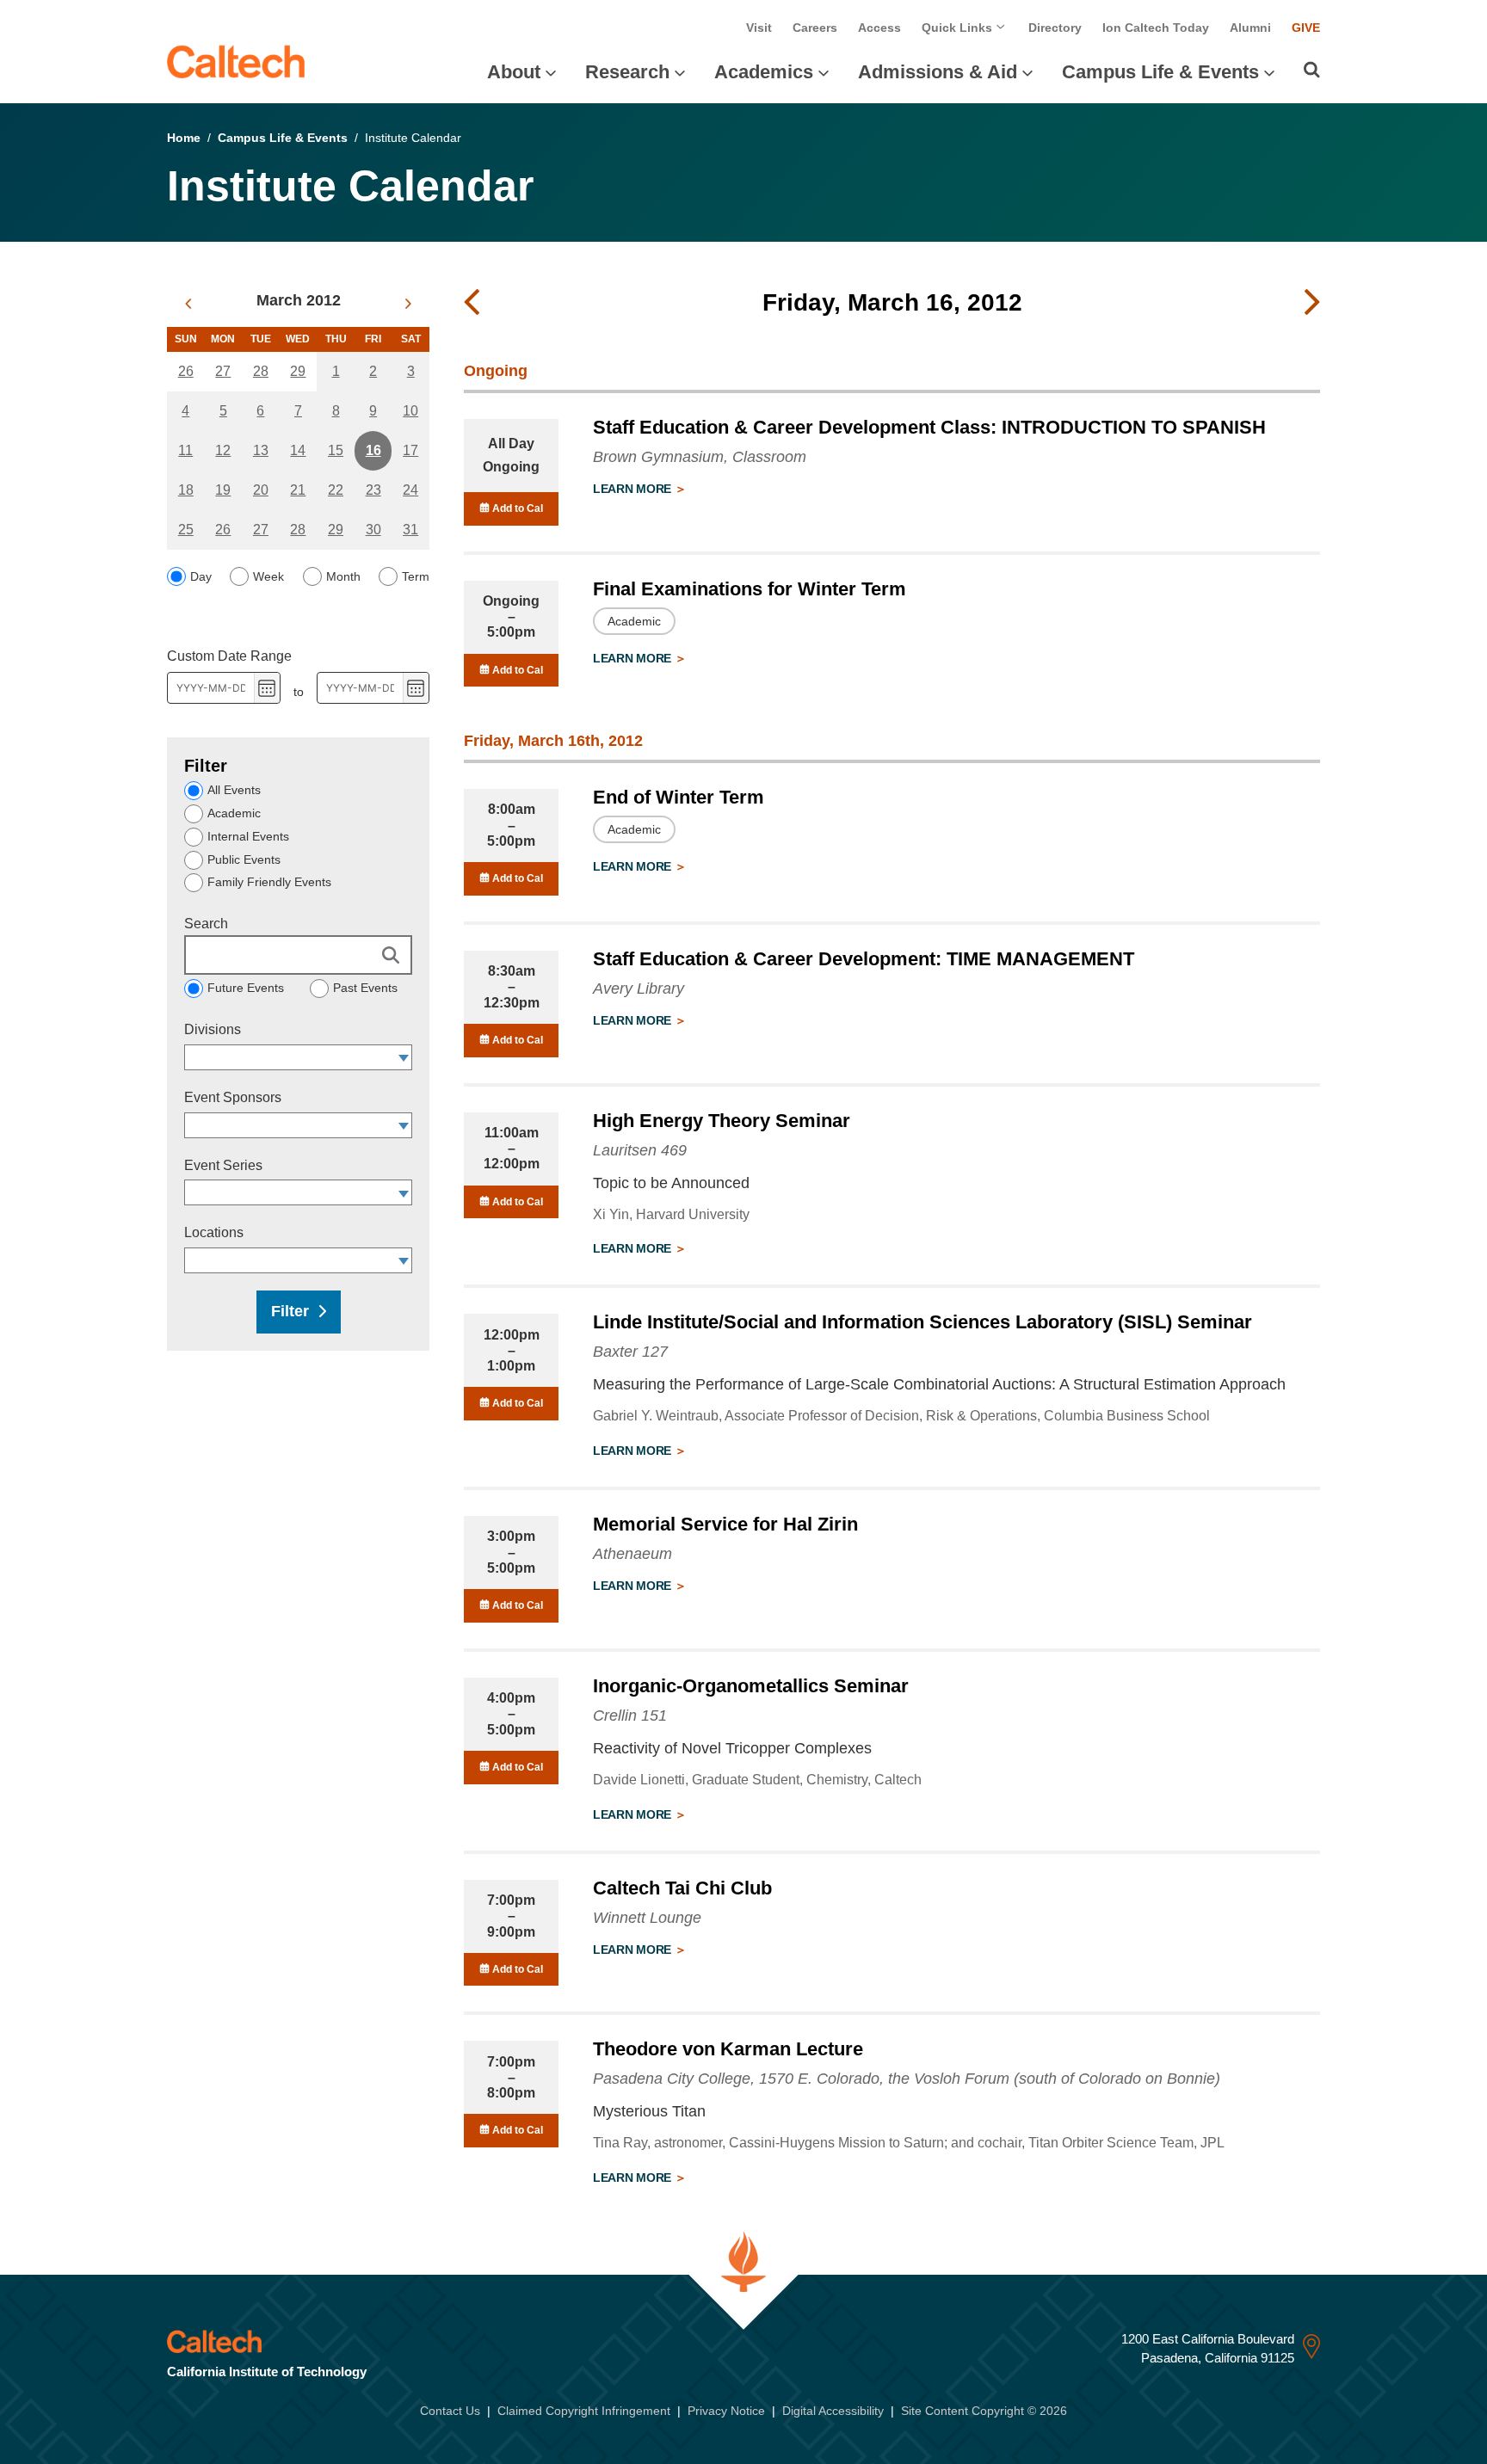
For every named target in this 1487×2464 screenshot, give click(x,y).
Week (268, 576)
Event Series (223, 1165)
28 (261, 371)
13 (261, 450)
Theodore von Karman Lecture (728, 2049)
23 (373, 490)
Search (206, 924)
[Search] (1312, 70)
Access (879, 28)
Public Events (244, 859)
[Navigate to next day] (1312, 303)
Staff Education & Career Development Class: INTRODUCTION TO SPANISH (929, 427)
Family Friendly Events (269, 882)
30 (373, 530)
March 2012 (299, 300)
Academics (764, 72)
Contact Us (450, 2411)
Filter (290, 1311)
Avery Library (639, 989)
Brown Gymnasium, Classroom (700, 457)
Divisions (213, 1029)
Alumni (1250, 28)
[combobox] (290, 1057)
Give (1306, 28)
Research (627, 72)
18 (186, 490)
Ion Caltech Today (1156, 28)
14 (298, 450)
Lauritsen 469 (640, 1150)
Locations (214, 1232)
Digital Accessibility (833, 2411)
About (514, 72)
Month (343, 576)
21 (298, 490)
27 (223, 371)
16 (373, 450)
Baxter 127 (630, 1352)
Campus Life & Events (1160, 72)
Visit (759, 28)
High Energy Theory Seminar (722, 1121)
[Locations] (404, 1260)
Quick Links (959, 28)
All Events (234, 790)
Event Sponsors (233, 1097)
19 (223, 490)
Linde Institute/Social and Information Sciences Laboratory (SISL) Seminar (922, 1322)
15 (336, 450)
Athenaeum (632, 1554)
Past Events (365, 988)
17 (410, 450)
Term (416, 576)
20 (261, 490)
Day (201, 576)
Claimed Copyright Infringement (584, 2411)
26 (186, 371)
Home (184, 138)
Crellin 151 (630, 1716)
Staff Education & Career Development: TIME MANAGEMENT (864, 959)
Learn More (634, 489)
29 (298, 371)
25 (186, 530)
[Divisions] (404, 1057)
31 (410, 530)
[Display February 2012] (188, 304)
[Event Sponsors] (404, 1125)
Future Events (246, 988)
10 (410, 411)
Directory (1055, 28)
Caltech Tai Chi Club (682, 1888)
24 (410, 490)
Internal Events (248, 836)
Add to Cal (516, 508)
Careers (815, 28)
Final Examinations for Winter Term (750, 589)
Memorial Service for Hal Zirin (725, 1524)
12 (223, 450)
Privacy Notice (726, 2411)
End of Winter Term (679, 797)
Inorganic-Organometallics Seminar (751, 1686)
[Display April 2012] (408, 304)
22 (336, 490)
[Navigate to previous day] (472, 303)
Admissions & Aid (938, 72)
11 (185, 450)
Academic (234, 813)
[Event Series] (404, 1192)
